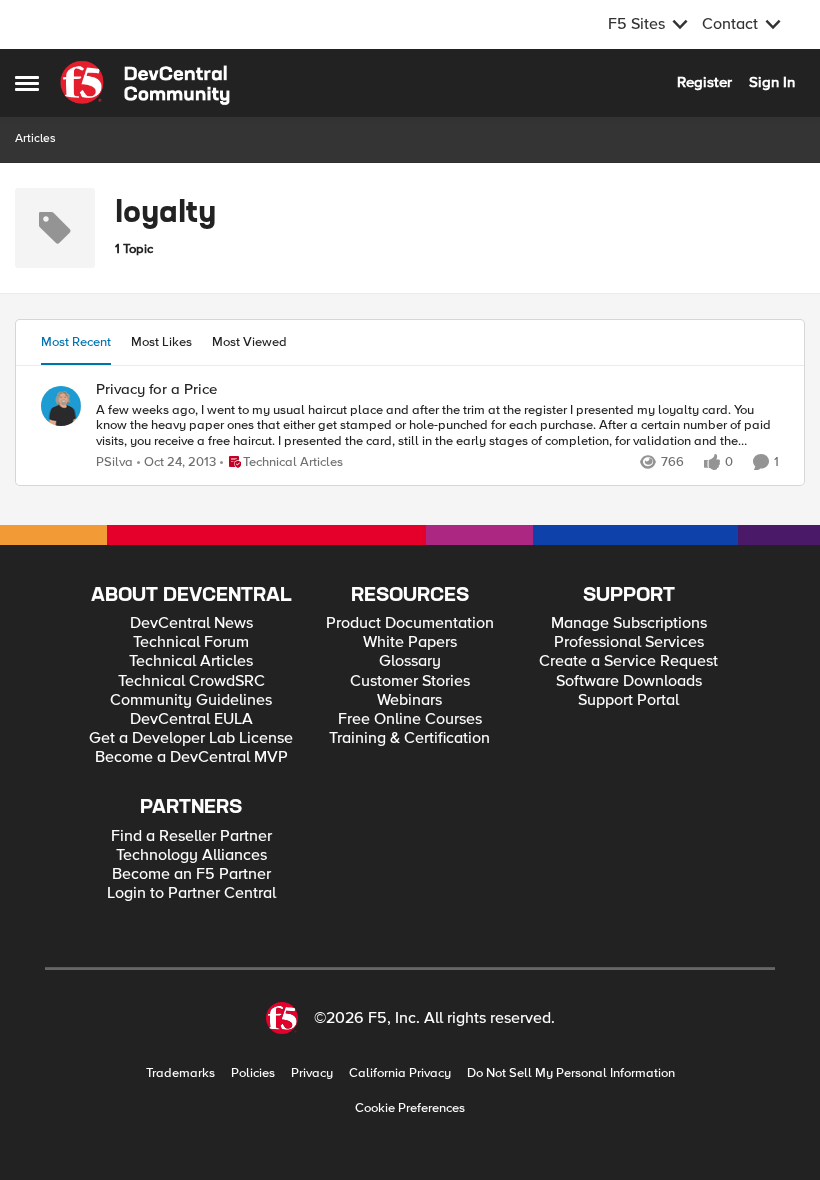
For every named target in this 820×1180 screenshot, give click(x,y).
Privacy (312, 1073)
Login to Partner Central (191, 893)
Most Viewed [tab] (249, 342)
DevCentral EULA (191, 719)
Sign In (772, 82)
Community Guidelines (191, 700)
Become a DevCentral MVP (191, 757)
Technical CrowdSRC (191, 681)
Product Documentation (410, 623)
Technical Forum (191, 642)
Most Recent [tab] (76, 342)
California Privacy (400, 1073)
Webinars (409, 700)
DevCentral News (191, 623)
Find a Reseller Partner (191, 836)
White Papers (410, 642)
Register (704, 82)
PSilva (114, 462)
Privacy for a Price (156, 389)
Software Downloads (629, 681)
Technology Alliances (191, 855)
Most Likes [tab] (161, 342)
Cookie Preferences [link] (410, 1108)
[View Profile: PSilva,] (61, 406)
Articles (35, 138)
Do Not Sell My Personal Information (571, 1073)
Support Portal (628, 700)
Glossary (410, 661)
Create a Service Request (628, 661)
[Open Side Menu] (27, 83)
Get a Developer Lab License (191, 738)
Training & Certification (409, 738)
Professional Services (629, 642)
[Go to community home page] (145, 83)
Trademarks (180, 1073)
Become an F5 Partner (191, 874)
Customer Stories (410, 681)
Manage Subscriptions (629, 623)
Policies (253, 1073)
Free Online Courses (410, 719)
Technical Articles (191, 661)
